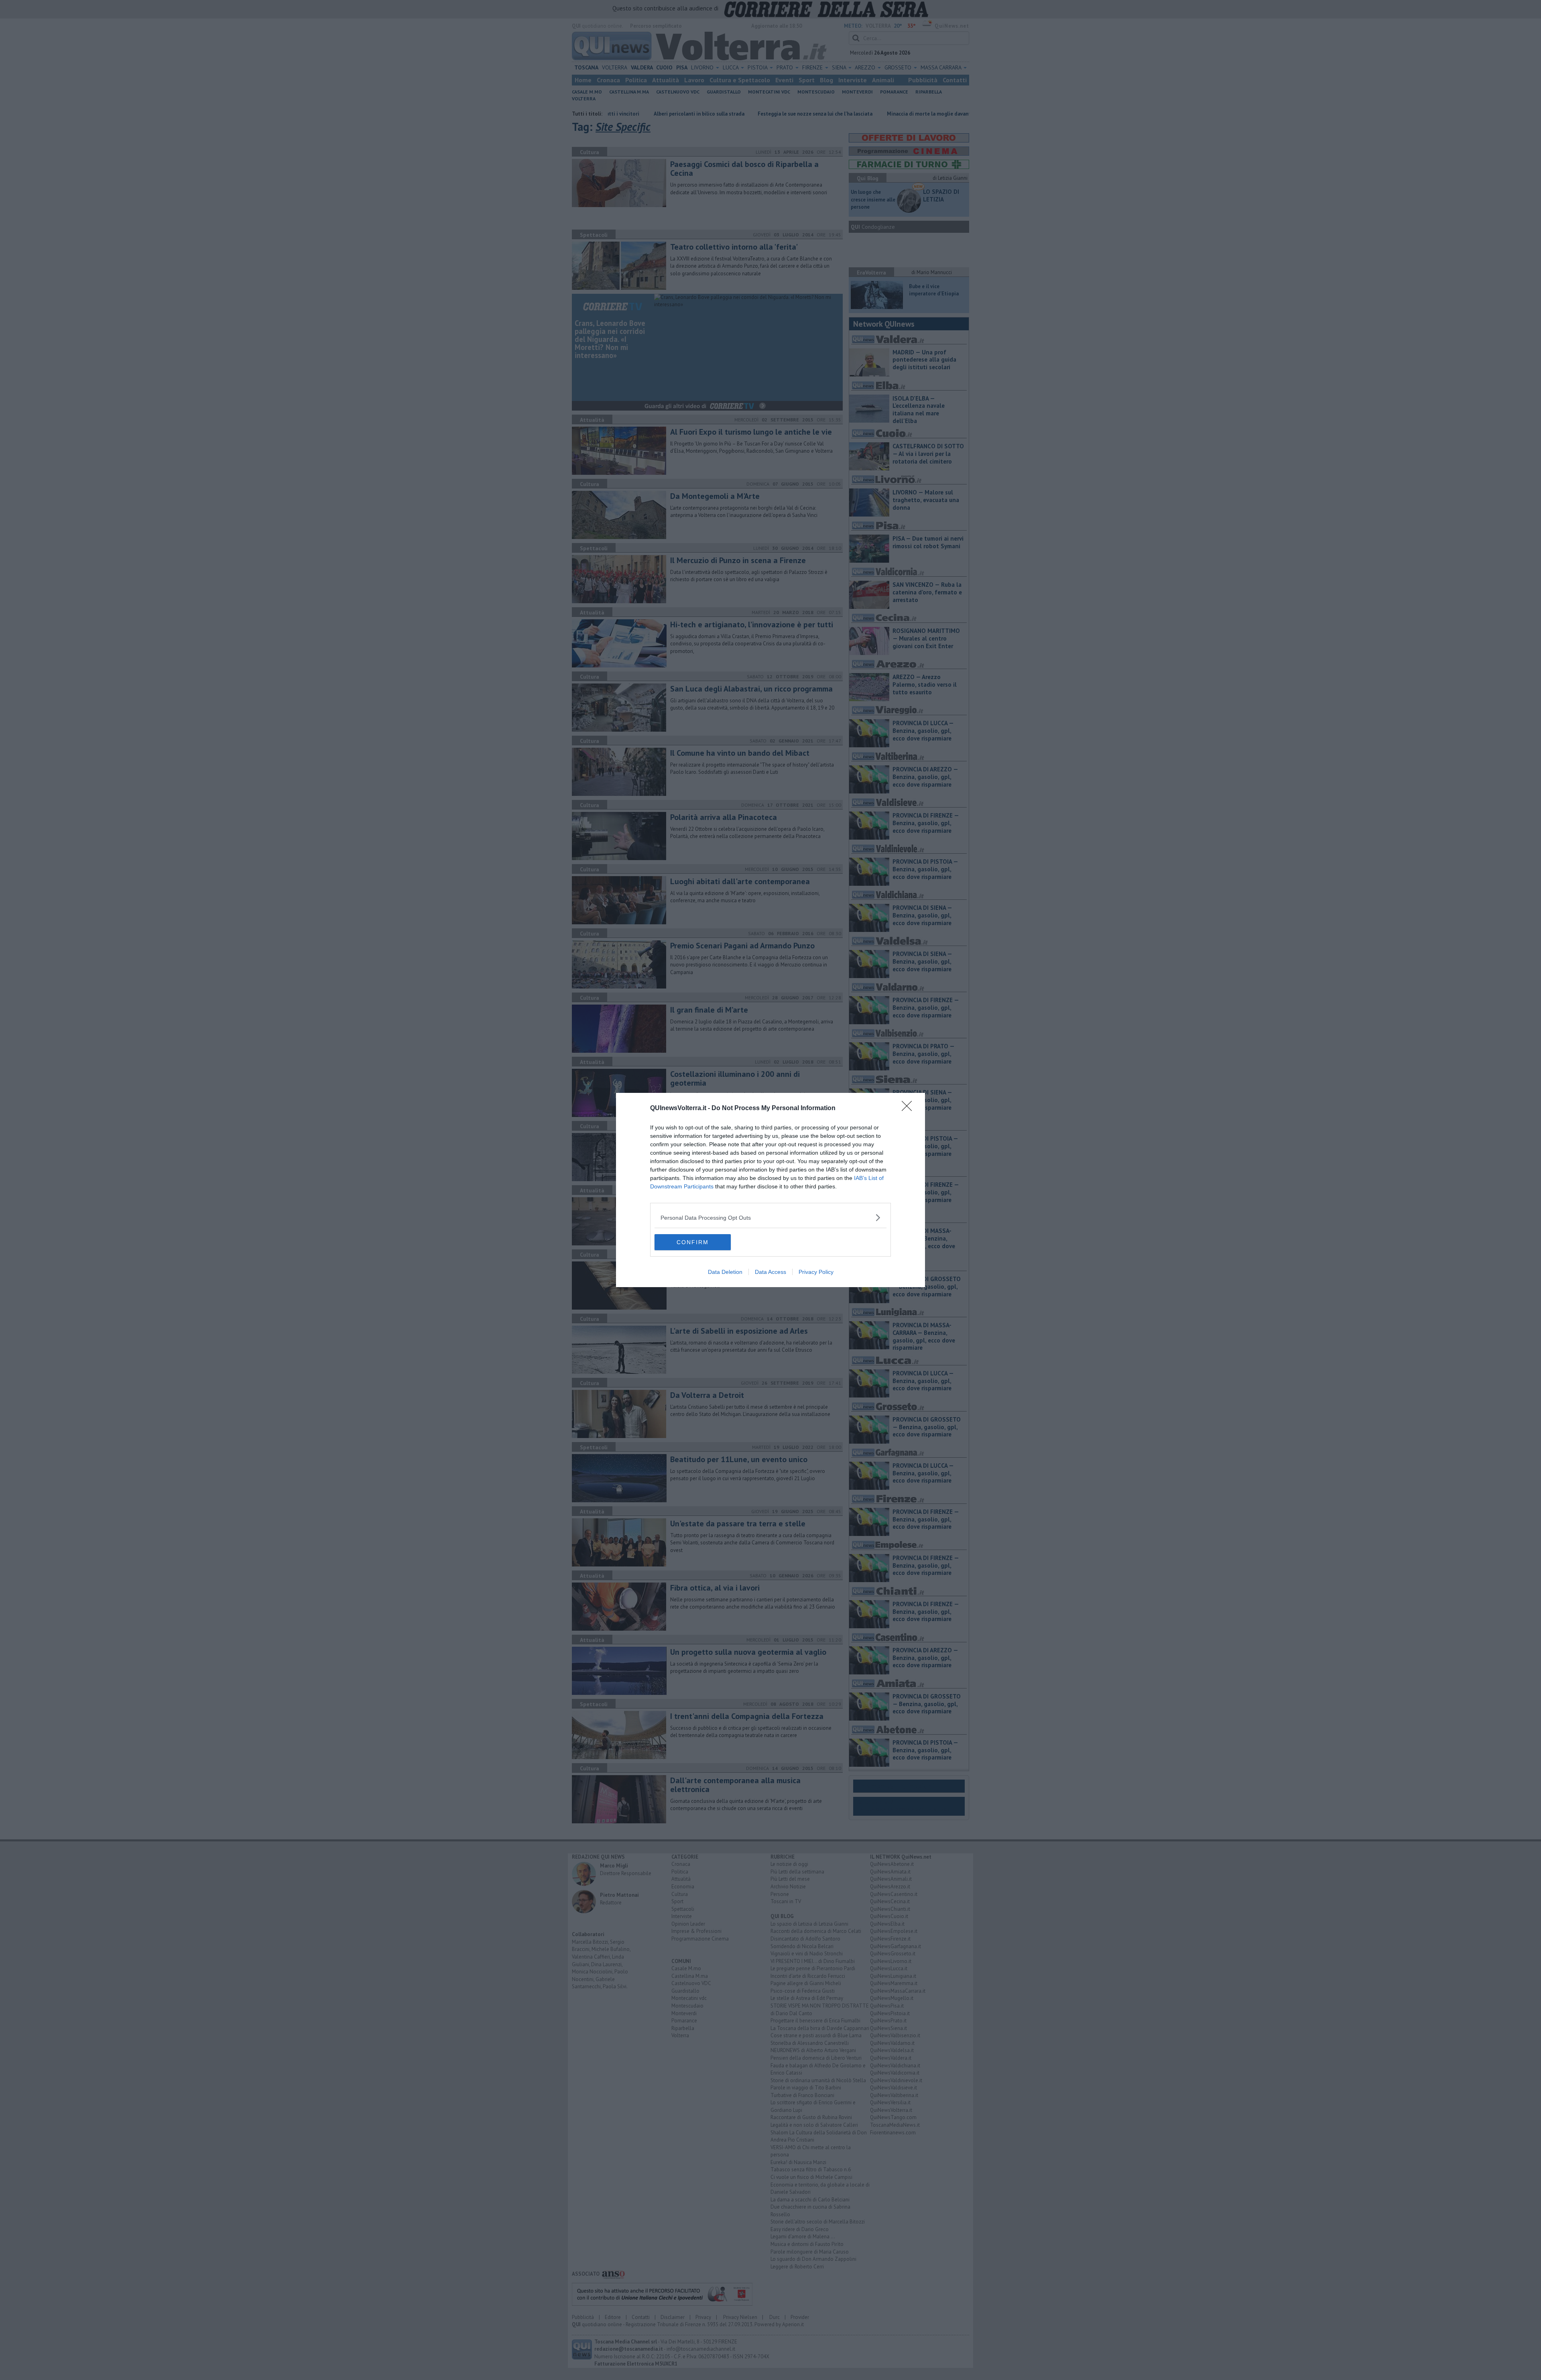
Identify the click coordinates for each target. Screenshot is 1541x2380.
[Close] (909, 1109)
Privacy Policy (816, 1272)
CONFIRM (693, 1242)
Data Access (770, 1272)
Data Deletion (725, 1272)
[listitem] (770, 1217)
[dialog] (770, 1190)
